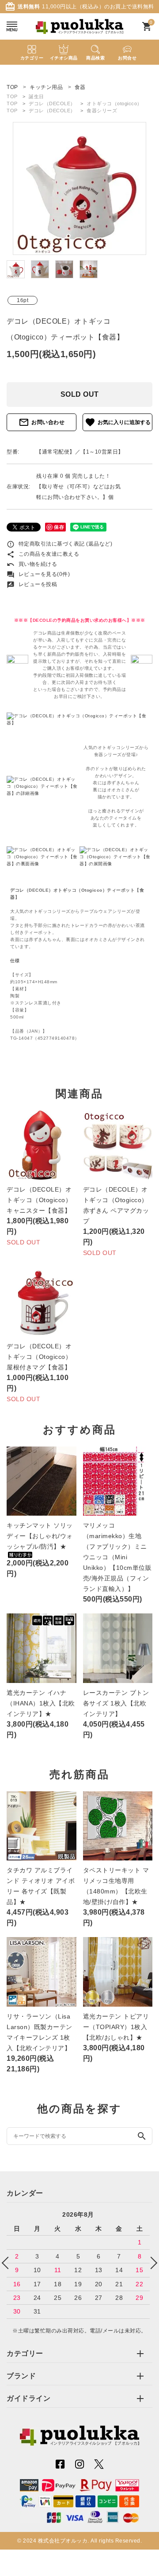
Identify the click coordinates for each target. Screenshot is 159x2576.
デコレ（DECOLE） (52, 103)
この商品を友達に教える (43, 554)
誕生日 (36, 96)
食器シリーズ (102, 111)
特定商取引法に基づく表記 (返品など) (59, 544)
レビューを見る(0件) (38, 574)
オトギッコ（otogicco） (114, 103)
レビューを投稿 (32, 584)
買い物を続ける (32, 564)
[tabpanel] (79, 188)
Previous (8, 2263)
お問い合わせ (42, 422)
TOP (12, 96)
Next (151, 2263)
